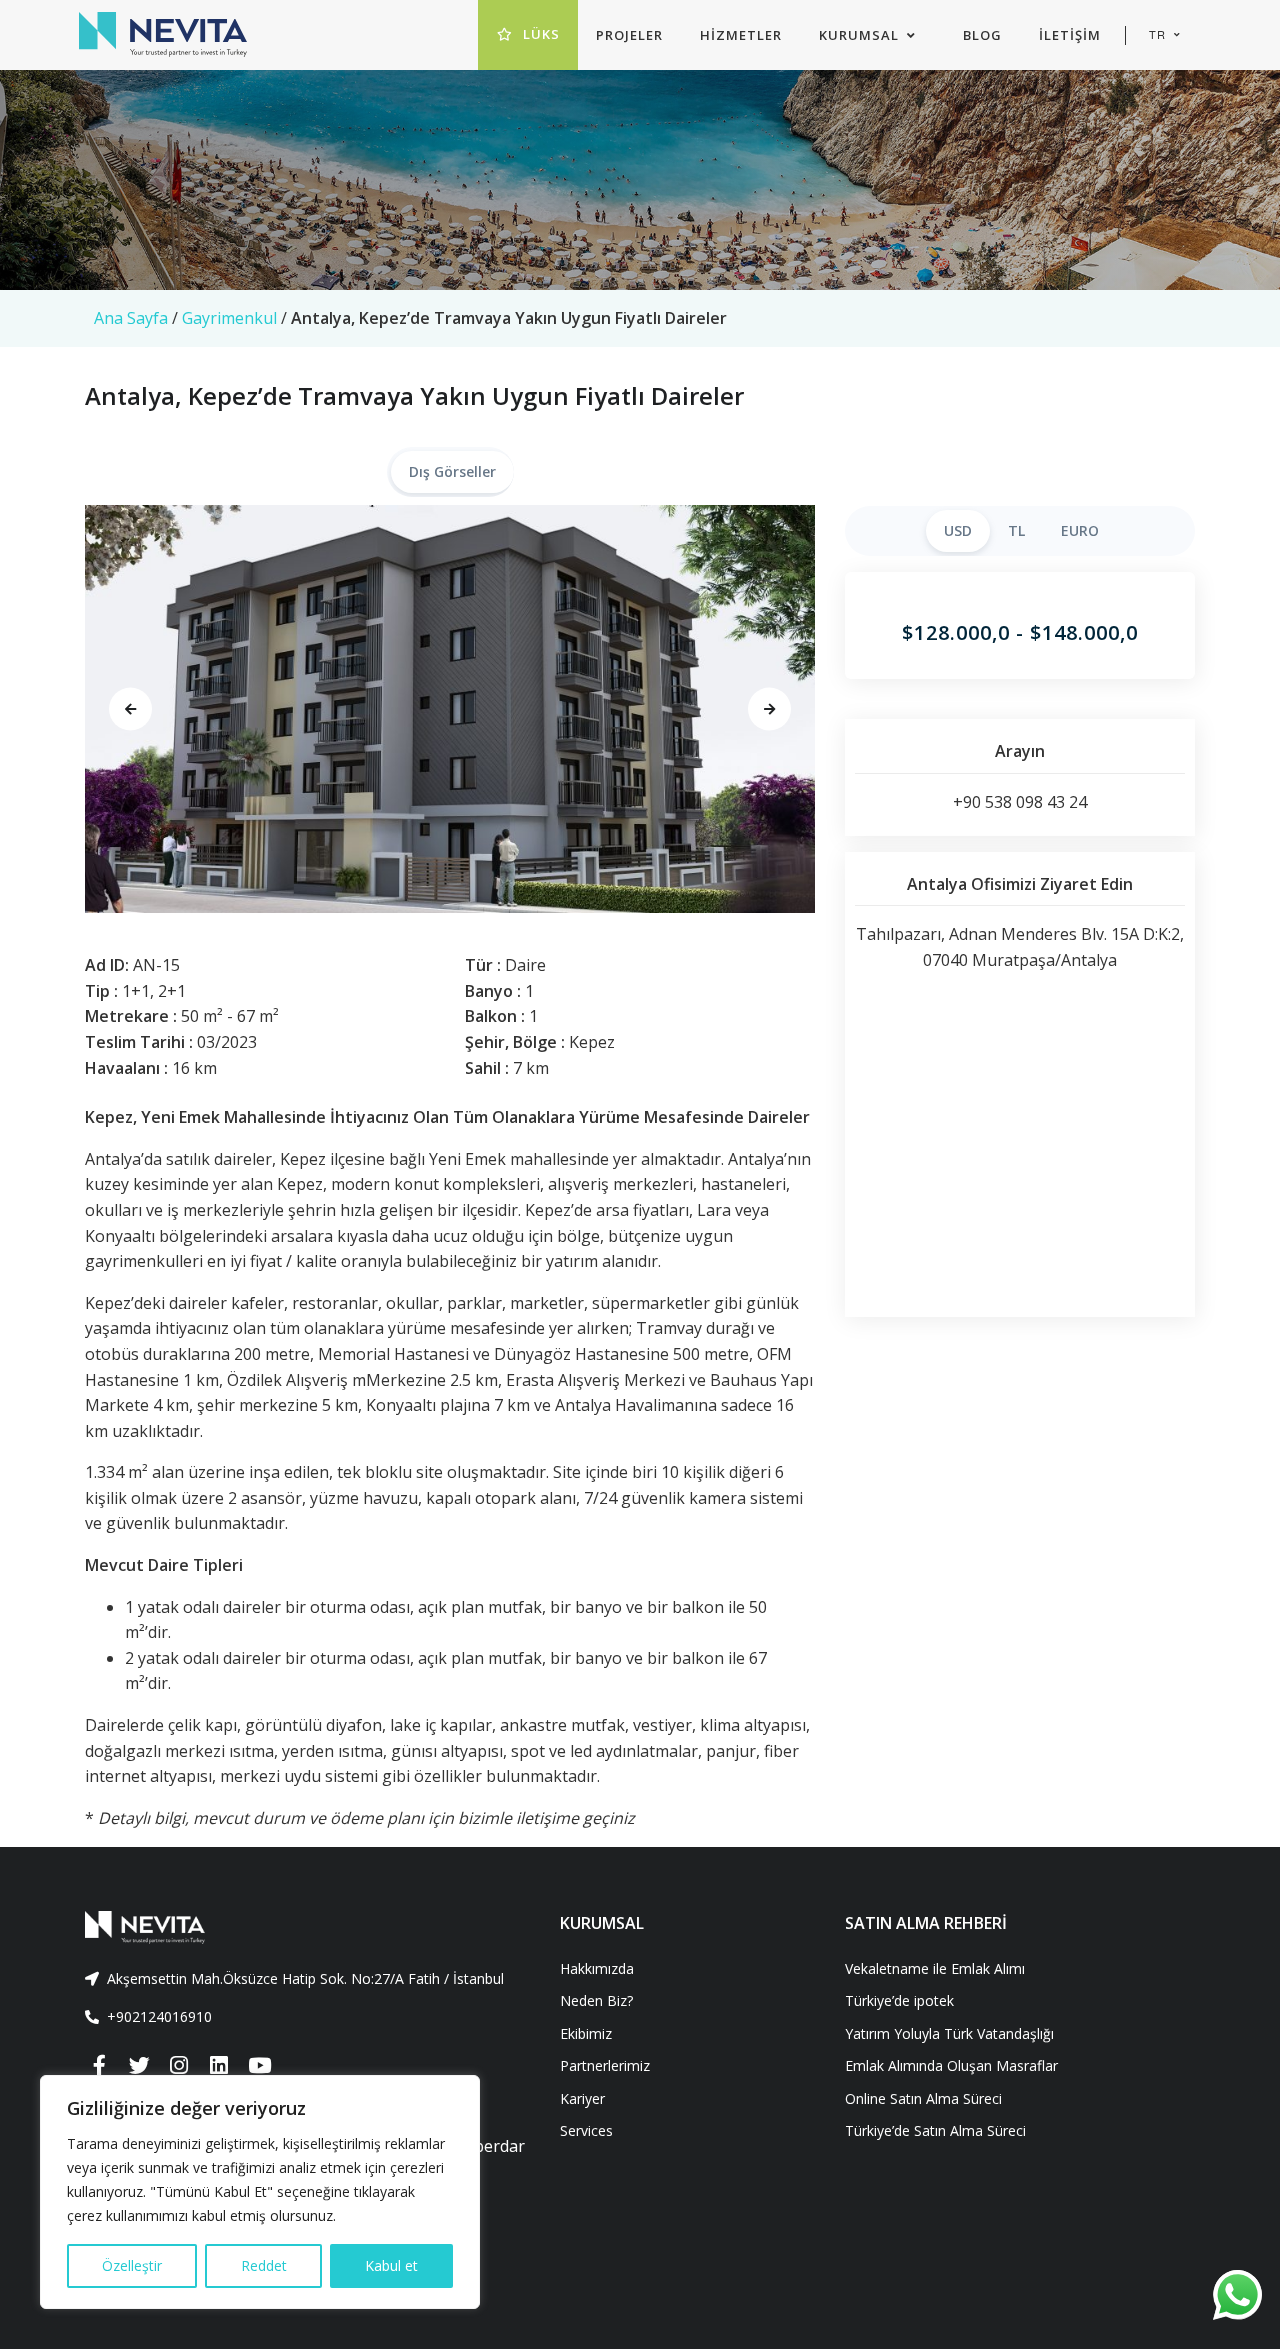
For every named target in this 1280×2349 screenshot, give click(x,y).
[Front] (307, 1927)
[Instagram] (179, 2066)
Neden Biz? (596, 2000)
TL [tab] (1016, 530)
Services (586, 2130)
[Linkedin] (219, 2066)
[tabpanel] (450, 709)
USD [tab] (958, 530)
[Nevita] (163, 35)
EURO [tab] (1080, 530)
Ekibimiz (586, 2033)
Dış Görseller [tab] (452, 471)
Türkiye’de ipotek (899, 2000)
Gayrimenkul (229, 318)
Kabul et (391, 2265)
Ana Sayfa (131, 318)
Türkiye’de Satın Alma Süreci (935, 2130)
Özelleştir (132, 2265)
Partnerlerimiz (605, 2065)
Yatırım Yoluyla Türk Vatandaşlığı (949, 2033)
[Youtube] (259, 2066)
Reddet (264, 2265)
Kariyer (582, 2098)
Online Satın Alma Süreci (923, 2098)
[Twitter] (139, 2066)
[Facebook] (99, 2066)
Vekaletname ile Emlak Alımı (935, 1968)
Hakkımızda (597, 1968)
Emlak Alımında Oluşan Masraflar (951, 2065)
